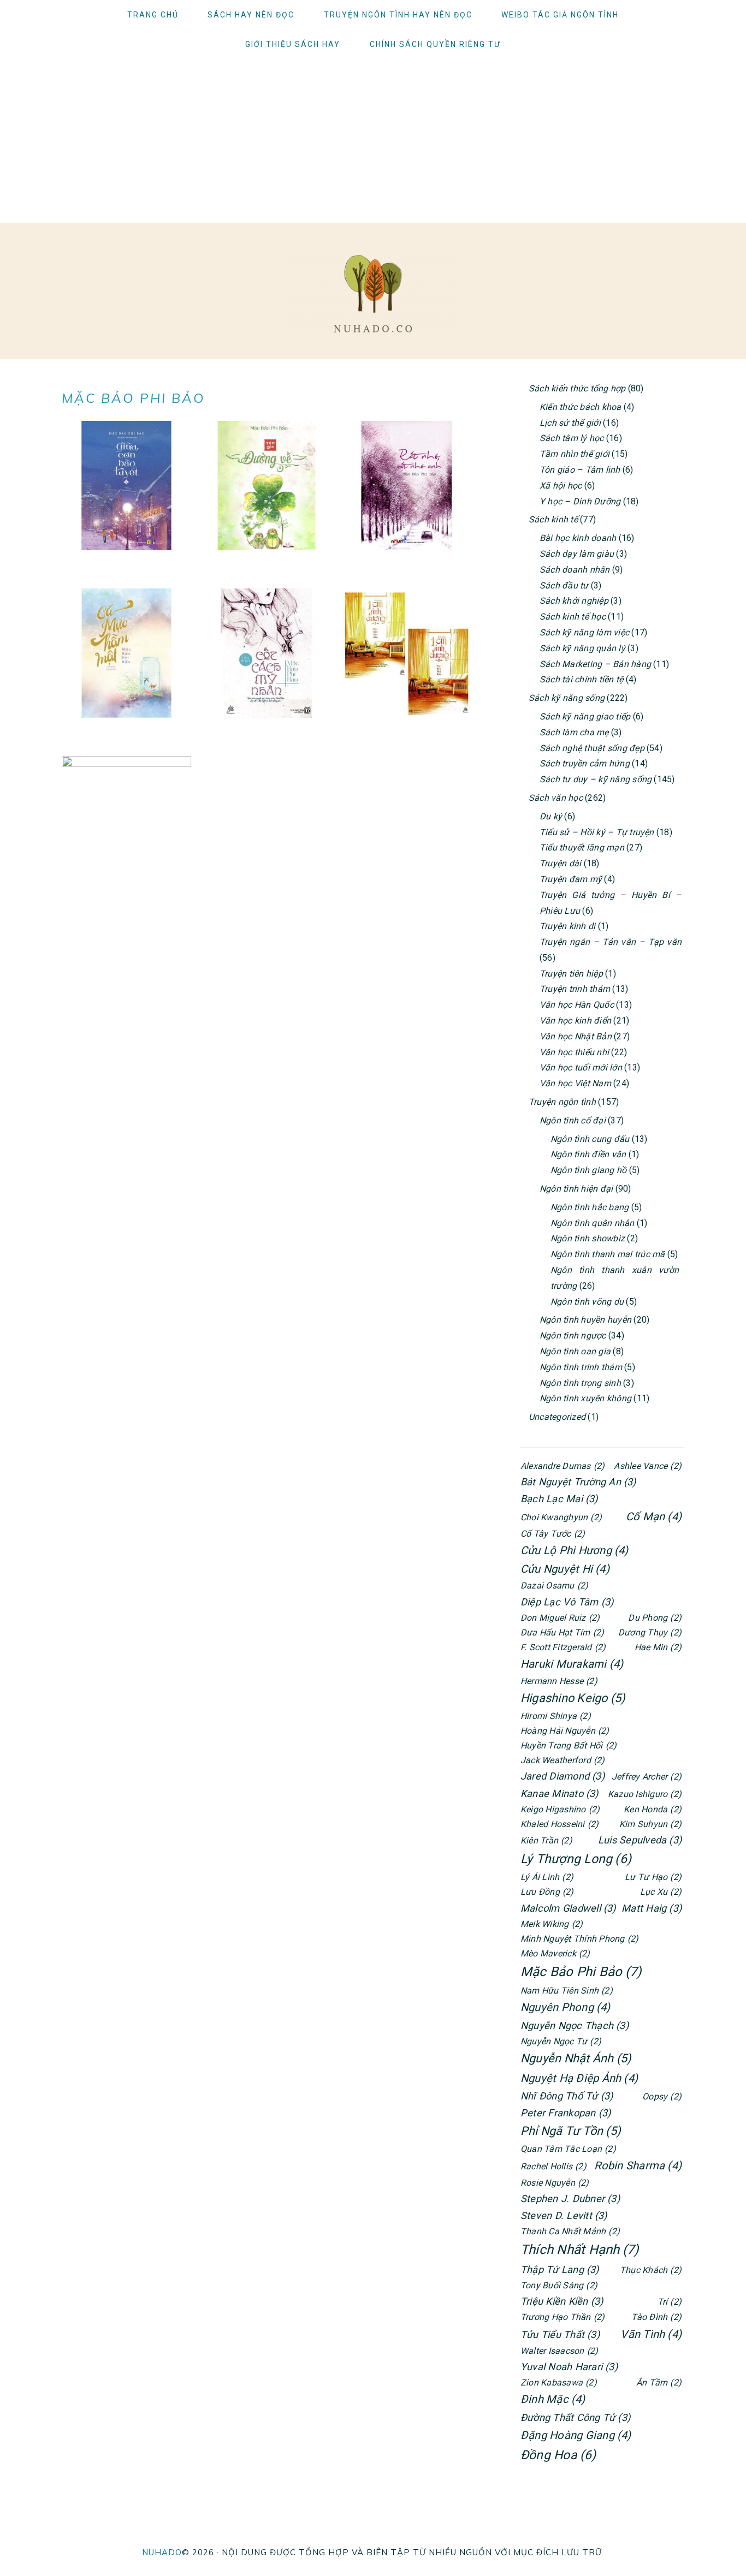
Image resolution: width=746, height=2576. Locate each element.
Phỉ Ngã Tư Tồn (571, 2131)
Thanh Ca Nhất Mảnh (570, 2231)
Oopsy (662, 2096)
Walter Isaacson (559, 2351)
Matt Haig (652, 1908)
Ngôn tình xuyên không (585, 1398)
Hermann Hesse (559, 1681)
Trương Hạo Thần (563, 2317)
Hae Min (658, 1647)
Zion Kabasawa (559, 2382)
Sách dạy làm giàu (577, 554)
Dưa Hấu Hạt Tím (562, 1632)
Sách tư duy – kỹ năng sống (596, 779)
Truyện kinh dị (567, 926)
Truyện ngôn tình (562, 1102)
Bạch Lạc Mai (559, 1499)
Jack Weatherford (563, 1760)
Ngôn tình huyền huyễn (585, 1320)
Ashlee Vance (648, 1466)
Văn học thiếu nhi (574, 1052)
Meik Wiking (552, 1924)
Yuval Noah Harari (569, 2367)
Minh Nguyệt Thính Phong (579, 1939)
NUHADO (162, 2552)
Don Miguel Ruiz (560, 1618)
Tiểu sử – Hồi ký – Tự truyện (597, 832)
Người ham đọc (373, 294)
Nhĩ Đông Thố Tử (567, 2096)
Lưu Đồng (547, 1892)
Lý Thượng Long (576, 1859)
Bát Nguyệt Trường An (578, 1482)
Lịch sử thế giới (570, 423)
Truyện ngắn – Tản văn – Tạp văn (611, 942)
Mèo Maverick (555, 1953)
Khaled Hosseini (559, 1824)
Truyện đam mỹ (571, 879)
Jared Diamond (563, 1776)
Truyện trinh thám (575, 989)
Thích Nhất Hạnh (579, 2250)
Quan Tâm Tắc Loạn (568, 2149)
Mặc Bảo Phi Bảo (581, 1972)
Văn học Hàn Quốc (577, 1005)
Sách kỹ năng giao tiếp (585, 716)
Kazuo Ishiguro (645, 1794)
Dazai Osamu (554, 1586)
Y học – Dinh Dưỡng (580, 501)
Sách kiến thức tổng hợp (577, 388)
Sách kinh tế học (573, 617)
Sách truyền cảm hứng (585, 763)
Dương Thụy (650, 1632)
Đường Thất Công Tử (575, 2417)
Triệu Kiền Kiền (562, 2301)
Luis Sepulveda (640, 1840)
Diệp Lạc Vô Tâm (567, 1602)
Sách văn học (556, 798)
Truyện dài (560, 863)
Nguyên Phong (566, 2007)
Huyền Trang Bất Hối (569, 1745)
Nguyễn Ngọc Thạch (575, 2025)
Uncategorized (557, 1417)
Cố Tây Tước (553, 1534)
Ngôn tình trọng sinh (580, 1383)
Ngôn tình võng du (587, 1302)
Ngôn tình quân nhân (593, 1223)
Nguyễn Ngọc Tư (561, 2041)
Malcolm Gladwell (568, 1908)
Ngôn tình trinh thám (581, 1367)
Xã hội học (561, 486)
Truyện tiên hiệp (571, 974)
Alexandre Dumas (563, 1466)
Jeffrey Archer (647, 1777)
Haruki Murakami (572, 1664)
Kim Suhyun (650, 1824)
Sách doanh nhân (575, 570)
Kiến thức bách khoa (581, 407)
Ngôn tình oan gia (575, 1351)
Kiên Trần (546, 1840)
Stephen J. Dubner (570, 2199)
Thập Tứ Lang (560, 2269)
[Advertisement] (373, 141)
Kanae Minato (559, 1793)
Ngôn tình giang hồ (588, 1170)
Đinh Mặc (553, 2399)
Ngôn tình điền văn (588, 1154)
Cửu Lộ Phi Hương (575, 1550)
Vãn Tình (651, 2334)
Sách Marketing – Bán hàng (595, 664)
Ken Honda (653, 1809)
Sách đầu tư (564, 585)
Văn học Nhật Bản (576, 1036)
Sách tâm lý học (572, 438)
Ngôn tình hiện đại (576, 1189)
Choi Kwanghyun (561, 1517)
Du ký (551, 816)
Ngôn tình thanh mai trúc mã (608, 1254)
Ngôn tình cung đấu (590, 1139)
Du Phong (655, 1618)
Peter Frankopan (566, 2113)
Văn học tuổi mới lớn (581, 1067)
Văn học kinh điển (575, 1021)
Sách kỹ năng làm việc (584, 632)
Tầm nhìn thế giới (575, 454)
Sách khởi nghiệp (574, 601)
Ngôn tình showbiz (588, 1238)
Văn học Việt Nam (575, 1083)
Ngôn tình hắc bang (590, 1207)
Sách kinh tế (553, 519)
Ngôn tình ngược (573, 1335)
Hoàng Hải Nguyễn (565, 1731)
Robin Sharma (638, 2165)
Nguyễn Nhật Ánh (576, 2058)
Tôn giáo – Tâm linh (580, 470)
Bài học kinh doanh (578, 538)
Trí (670, 2302)
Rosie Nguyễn (555, 2183)
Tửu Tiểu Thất (560, 2334)
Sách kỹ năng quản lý (582, 648)
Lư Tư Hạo (653, 1877)
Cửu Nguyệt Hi (565, 1569)
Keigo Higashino (560, 1809)
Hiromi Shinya (556, 1716)
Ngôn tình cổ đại (573, 1120)
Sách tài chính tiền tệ (581, 679)
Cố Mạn (654, 1516)
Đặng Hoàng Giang (576, 2435)
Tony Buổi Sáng (559, 2285)
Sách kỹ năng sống (567, 698)
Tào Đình (656, 2317)
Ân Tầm (659, 2382)
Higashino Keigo (573, 1698)
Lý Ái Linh (547, 1877)
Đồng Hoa (558, 2455)
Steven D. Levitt (564, 2215)
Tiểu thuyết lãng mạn (582, 847)
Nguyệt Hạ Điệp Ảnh (579, 2078)
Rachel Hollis (553, 2166)
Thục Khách (651, 2270)
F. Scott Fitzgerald (563, 1647)
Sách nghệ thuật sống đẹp (592, 748)
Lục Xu (661, 1892)
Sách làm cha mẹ (574, 732)
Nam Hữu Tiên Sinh (567, 1991)
